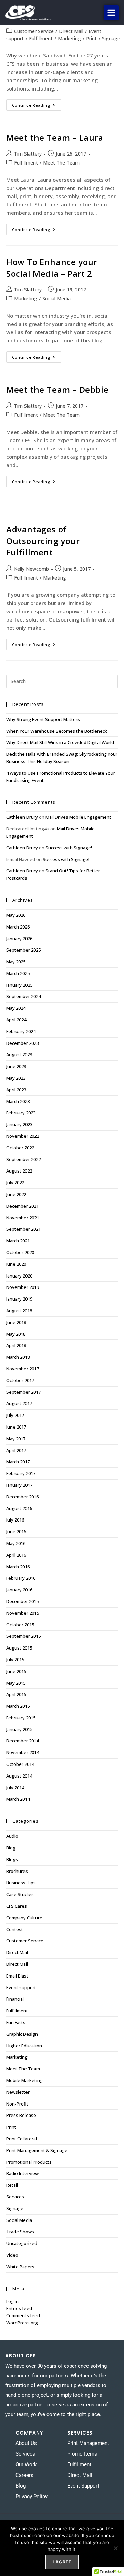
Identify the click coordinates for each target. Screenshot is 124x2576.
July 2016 (15, 1520)
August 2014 (19, 1776)
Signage (111, 38)
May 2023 (16, 1078)
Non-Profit (17, 2104)
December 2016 (22, 1497)
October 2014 (20, 1764)
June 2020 (16, 1264)
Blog (11, 1848)
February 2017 (21, 1473)
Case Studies (20, 1894)
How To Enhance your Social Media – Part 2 (52, 268)
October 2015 (20, 1625)
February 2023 (21, 1113)
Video (12, 2255)
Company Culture (24, 1918)
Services (15, 2197)
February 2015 (21, 1718)
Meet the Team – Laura (55, 137)
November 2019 (23, 1287)
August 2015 (19, 1648)
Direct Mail (71, 31)
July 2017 (15, 1415)
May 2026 (16, 915)
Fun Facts (16, 2022)
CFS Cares (17, 1906)
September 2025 (23, 950)
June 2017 (16, 1427)
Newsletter (18, 2092)
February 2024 (21, 1031)
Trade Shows (20, 2232)
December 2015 (22, 1601)
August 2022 (19, 1171)
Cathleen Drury (22, 817)
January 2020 (19, 1276)
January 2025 (19, 985)
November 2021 (23, 1218)
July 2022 (15, 1183)
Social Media (56, 299)
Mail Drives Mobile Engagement (78, 817)
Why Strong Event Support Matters (43, 719)
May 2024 (16, 1008)
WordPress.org (22, 2323)
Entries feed (19, 2308)
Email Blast (17, 1976)
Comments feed (23, 2315)
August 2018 (19, 1311)
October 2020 (20, 1252)
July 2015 (15, 1660)
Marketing (69, 38)
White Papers (20, 2267)
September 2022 (23, 1159)
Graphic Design (22, 2034)
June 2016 (16, 1531)
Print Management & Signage (37, 2150)
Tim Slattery (28, 154)
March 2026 (18, 927)
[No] (115, 2548)
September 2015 (23, 1636)
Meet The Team (61, 163)
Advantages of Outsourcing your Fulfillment (43, 541)
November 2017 (23, 1369)
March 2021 (18, 1241)
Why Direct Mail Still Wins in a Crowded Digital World (60, 742)
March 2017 (18, 1462)
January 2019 (19, 1299)
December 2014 (22, 1741)
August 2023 (19, 1054)
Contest (15, 1929)
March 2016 (18, 1567)
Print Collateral (22, 2139)
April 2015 (16, 1694)
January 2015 (19, 1729)
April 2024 (16, 1020)
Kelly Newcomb (32, 569)
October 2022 (20, 1148)
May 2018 (16, 1334)
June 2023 (16, 1066)
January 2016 (19, 1590)
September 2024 (23, 996)
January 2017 (19, 1485)
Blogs (12, 1859)
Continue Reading (37, 104)
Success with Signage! (69, 848)
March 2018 (18, 1357)
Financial (15, 1999)
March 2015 (18, 1706)
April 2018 (16, 1345)
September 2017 (23, 1392)
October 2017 (20, 1380)
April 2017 (16, 1450)
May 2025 (16, 962)
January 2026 (19, 939)
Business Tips (21, 1883)
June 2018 (16, 1322)
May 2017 (16, 1439)
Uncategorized (22, 2243)
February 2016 (21, 1578)
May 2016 (16, 1543)
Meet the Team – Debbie (57, 389)
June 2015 (16, 1671)
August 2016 (19, 1508)
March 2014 (18, 1799)
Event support (21, 1987)
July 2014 (15, 1788)
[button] (111, 13)
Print (91, 38)
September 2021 (23, 1229)
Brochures (17, 1871)
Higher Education (24, 2046)
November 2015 (23, 1613)
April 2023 (16, 1090)
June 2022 (16, 1194)
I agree (62, 2562)
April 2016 (16, 1555)
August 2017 (19, 1403)
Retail (12, 2185)
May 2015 (16, 1683)
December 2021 (22, 1206)
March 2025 (18, 973)
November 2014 (23, 1752)
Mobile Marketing (24, 2080)
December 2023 (22, 1043)
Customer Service (34, 31)
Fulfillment (41, 38)
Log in (12, 2301)
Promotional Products (29, 2162)
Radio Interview (22, 2173)
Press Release (21, 2115)
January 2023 (19, 1124)
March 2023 (18, 1101)
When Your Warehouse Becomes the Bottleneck (57, 731)
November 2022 (23, 1136)
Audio (12, 1836)
